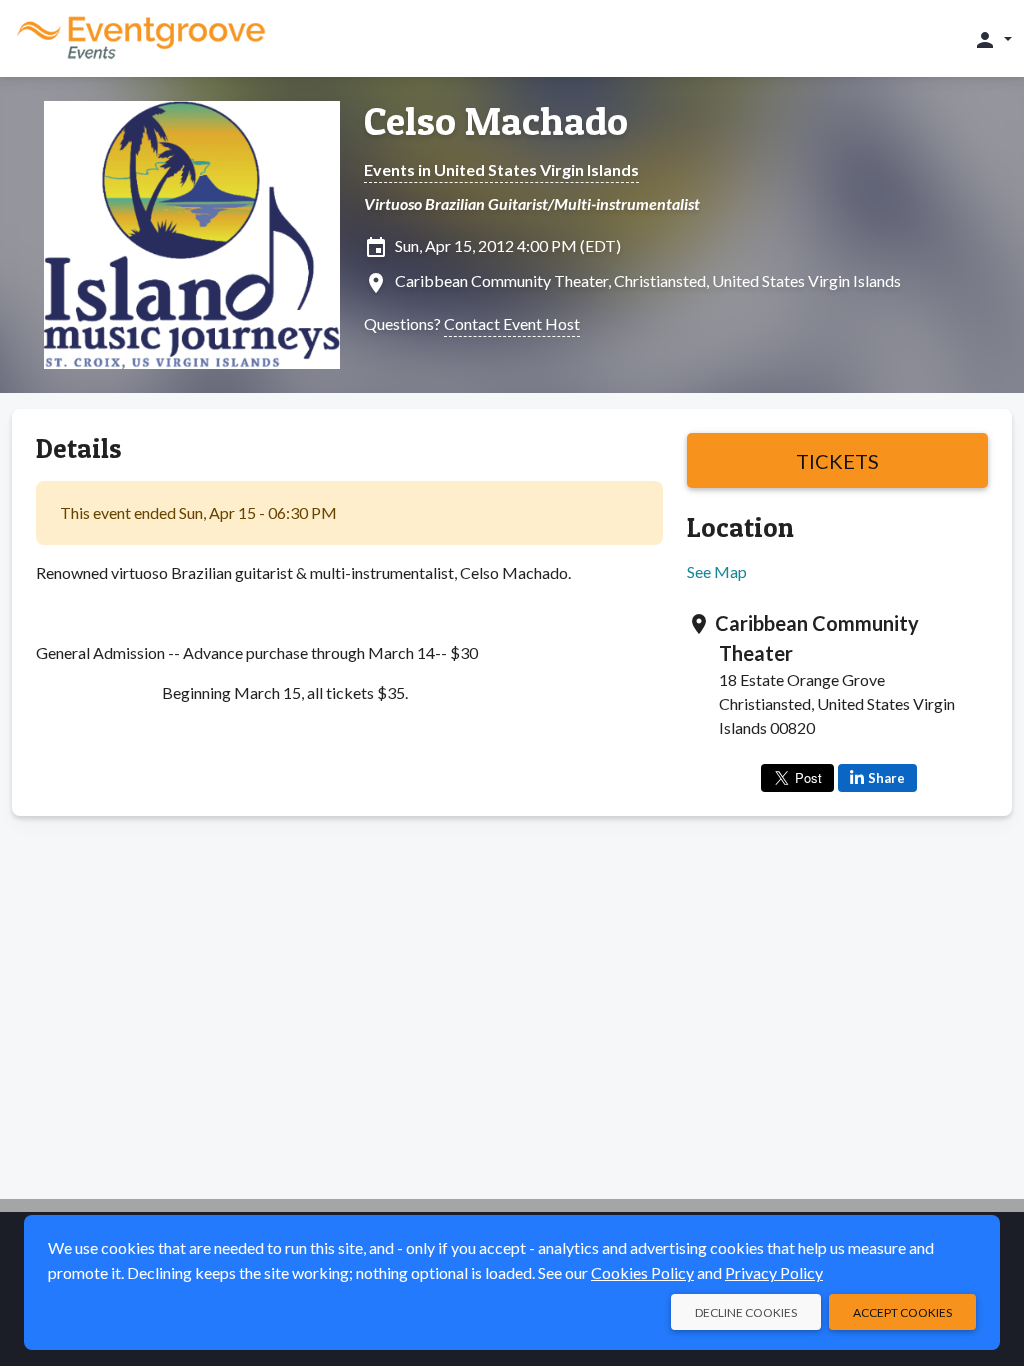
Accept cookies (902, 1312)
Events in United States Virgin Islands (501, 169)
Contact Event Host (512, 323)
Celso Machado (496, 121)
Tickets (837, 461)
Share (886, 778)
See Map (717, 571)
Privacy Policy (774, 1272)
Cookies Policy (642, 1272)
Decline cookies (746, 1312)
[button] (992, 39)
